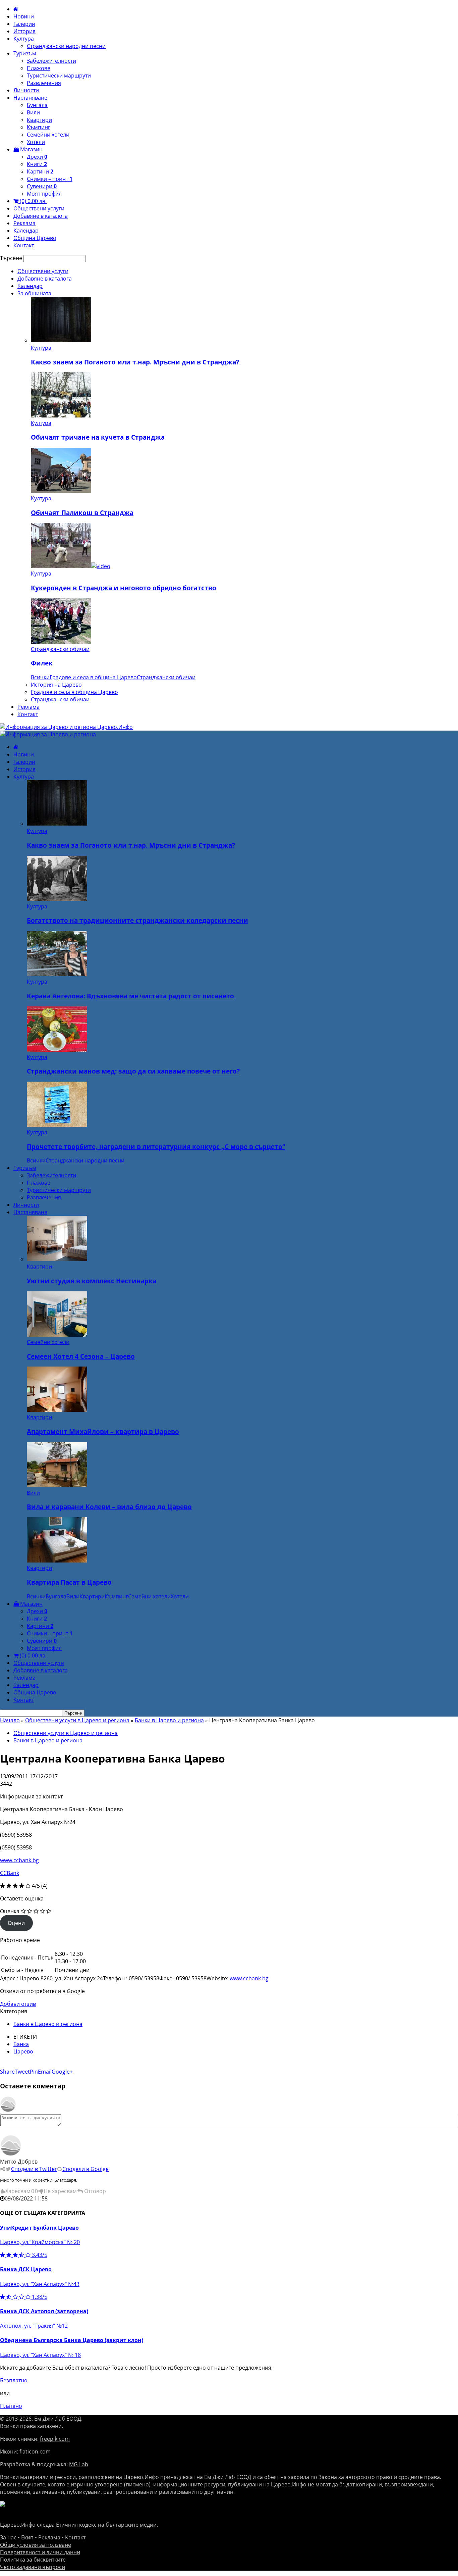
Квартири (39, 120)
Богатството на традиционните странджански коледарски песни (137, 920)
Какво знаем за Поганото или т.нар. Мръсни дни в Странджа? (135, 362)
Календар (26, 231)
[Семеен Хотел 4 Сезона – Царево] (57, 1335)
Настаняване (30, 98)
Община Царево (35, 238)
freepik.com (55, 2439)
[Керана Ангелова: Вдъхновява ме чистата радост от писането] (57, 974)
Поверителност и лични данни (40, 2552)
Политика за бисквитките (33, 2560)
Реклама (24, 223)
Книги (37, 164)
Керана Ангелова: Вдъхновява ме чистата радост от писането (130, 996)
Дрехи (37, 157)
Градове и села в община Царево (93, 677)
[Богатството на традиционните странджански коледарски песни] (57, 899)
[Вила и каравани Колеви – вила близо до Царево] (57, 1485)
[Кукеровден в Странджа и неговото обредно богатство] (71, 566)
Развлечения (44, 83)
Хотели (36, 142)
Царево (23, 2051)
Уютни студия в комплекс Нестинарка (92, 1281)
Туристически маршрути (59, 76)
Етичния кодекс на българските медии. (107, 2525)
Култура (24, 39)
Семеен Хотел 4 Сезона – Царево (81, 1356)
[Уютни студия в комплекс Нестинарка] (57, 1259)
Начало (10, 1720)
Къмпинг (39, 127)
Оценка (10, 1911)
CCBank (10, 1873)
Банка (21, 2044)
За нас (8, 2537)
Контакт (24, 245)
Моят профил (44, 194)
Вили (33, 112)
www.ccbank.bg (19, 1860)
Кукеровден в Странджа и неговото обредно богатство (124, 588)
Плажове (39, 68)
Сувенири (42, 186)
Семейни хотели (48, 135)
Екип (27, 2537)
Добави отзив (18, 2004)
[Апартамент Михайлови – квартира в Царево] (57, 1410)
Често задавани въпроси (33, 2567)
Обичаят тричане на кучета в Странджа (98, 437)
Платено (11, 2406)
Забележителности (51, 61)
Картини (40, 171)
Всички (40, 677)
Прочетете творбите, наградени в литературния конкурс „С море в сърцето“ (156, 1147)
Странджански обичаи (60, 649)
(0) (33, 201)
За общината (34, 293)
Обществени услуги (39, 208)
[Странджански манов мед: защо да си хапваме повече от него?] (57, 1050)
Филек (42, 663)
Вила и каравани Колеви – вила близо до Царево (109, 1507)
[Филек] (61, 642)
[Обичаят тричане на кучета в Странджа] (61, 415)
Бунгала (37, 105)
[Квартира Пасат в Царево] (57, 1561)
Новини (24, 16)
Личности (26, 90)
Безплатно (14, 2380)
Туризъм (25, 53)
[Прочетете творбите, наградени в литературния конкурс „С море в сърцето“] (57, 1125)
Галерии (24, 24)
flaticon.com (35, 2451)
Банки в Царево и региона (169, 1720)
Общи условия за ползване (36, 2545)
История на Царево (56, 685)
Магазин (31, 149)
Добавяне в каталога (41, 216)
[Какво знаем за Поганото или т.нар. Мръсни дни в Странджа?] (61, 340)
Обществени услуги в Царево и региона (77, 1720)
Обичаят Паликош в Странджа (82, 513)
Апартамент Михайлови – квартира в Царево (103, 1431)
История (24, 31)
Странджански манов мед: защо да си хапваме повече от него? (133, 1071)
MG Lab (79, 2464)
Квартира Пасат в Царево (69, 1582)
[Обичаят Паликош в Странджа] (61, 491)
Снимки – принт (50, 179)
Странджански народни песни (66, 46)
